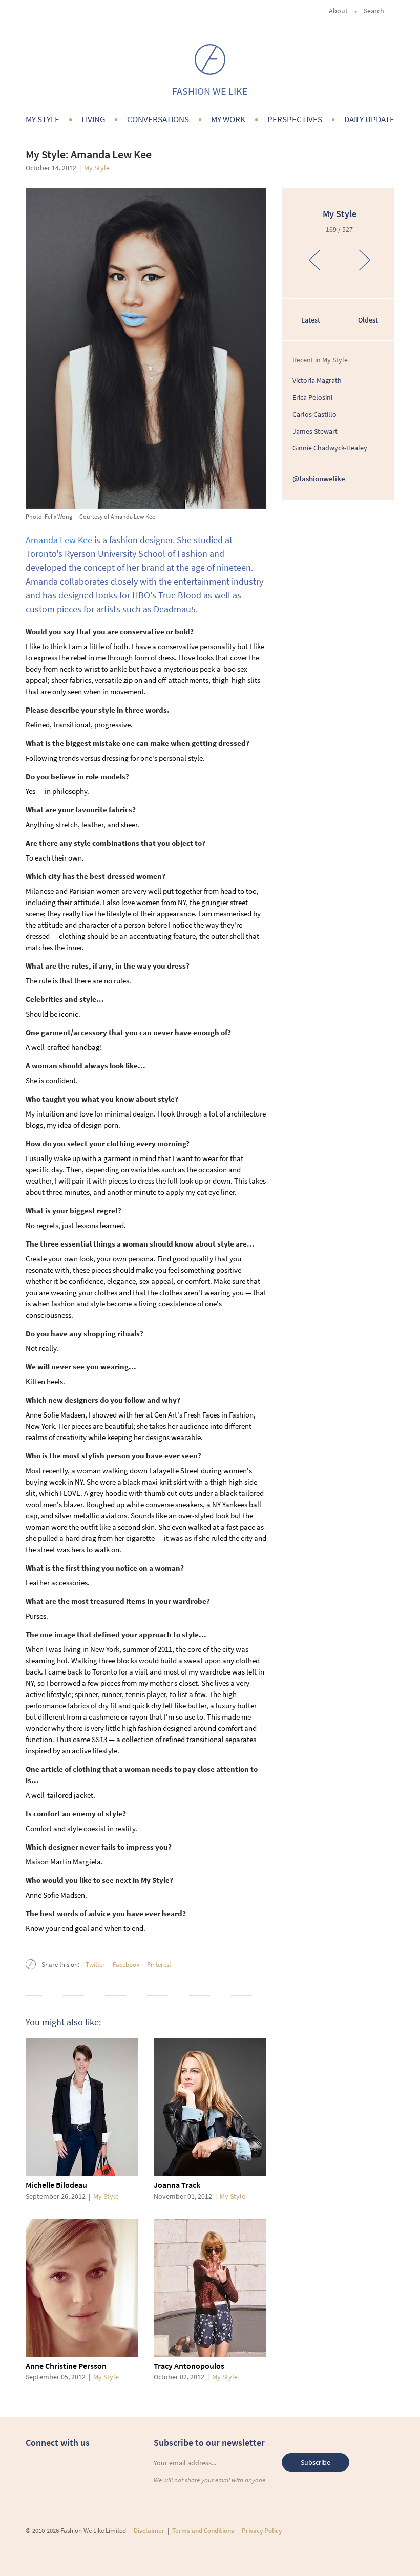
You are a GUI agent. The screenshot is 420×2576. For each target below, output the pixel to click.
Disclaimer (149, 2531)
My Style (43, 119)
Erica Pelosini (312, 397)
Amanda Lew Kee (59, 540)
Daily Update (369, 119)
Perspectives (295, 119)
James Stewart (315, 431)
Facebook (126, 1965)
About (338, 11)
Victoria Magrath (317, 380)
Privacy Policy (262, 2531)
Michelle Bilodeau (56, 2185)
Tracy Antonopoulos (189, 2366)
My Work (228, 119)
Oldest (368, 320)
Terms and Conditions (203, 2531)
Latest (311, 320)
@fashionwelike (319, 478)
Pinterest (159, 1965)
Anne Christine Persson (66, 2366)
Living (93, 119)
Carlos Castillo (314, 414)
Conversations (158, 119)
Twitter (95, 1965)
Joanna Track (177, 2185)
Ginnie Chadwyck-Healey (330, 448)
